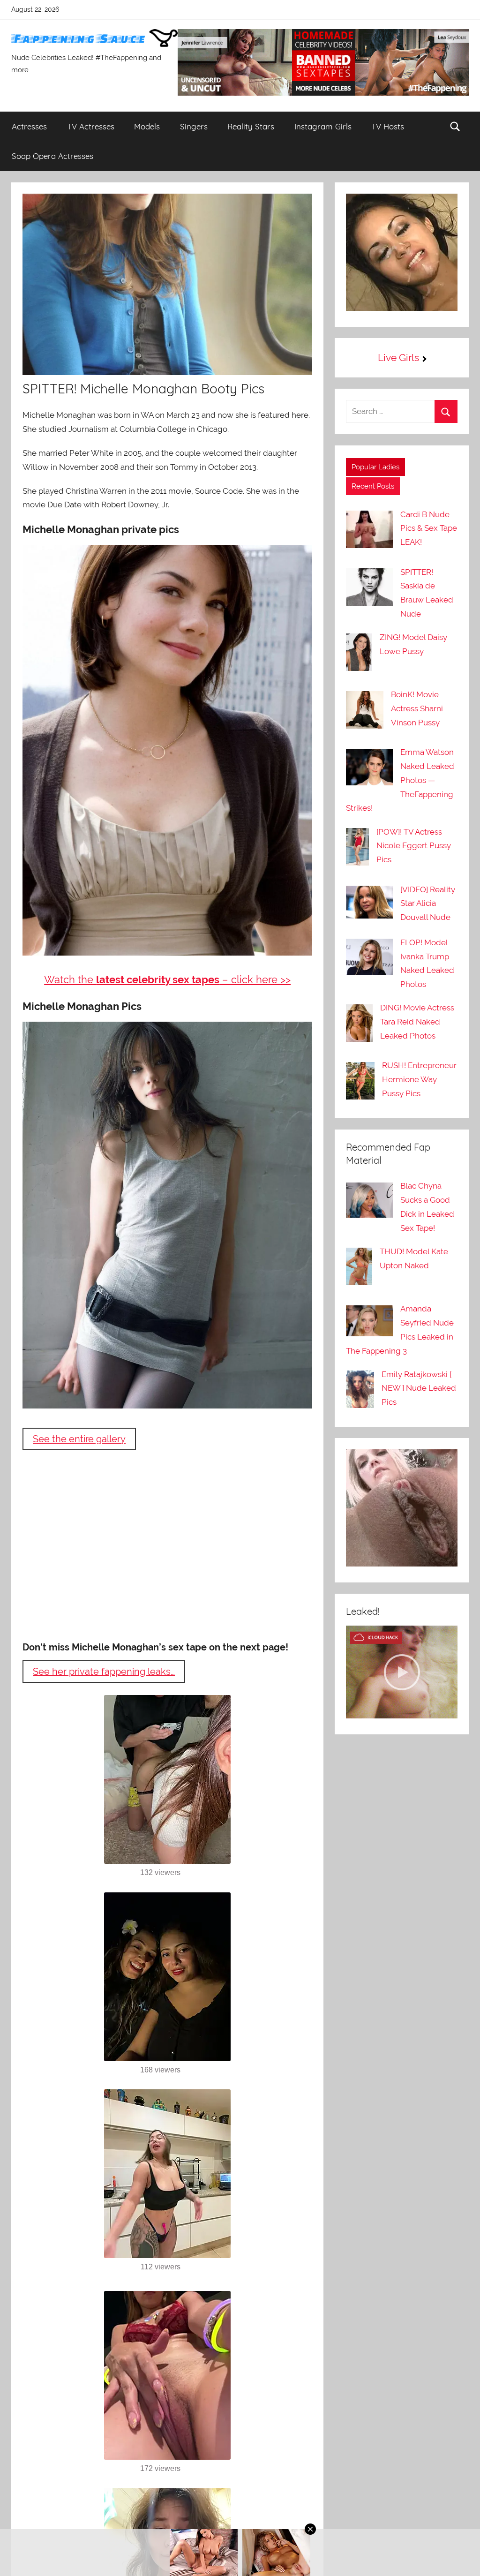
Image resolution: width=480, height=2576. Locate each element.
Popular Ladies (375, 467)
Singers (194, 126)
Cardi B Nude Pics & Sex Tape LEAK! (429, 528)
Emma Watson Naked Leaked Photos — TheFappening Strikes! (400, 780)
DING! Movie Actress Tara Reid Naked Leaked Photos (417, 1022)
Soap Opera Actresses (52, 156)
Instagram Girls (323, 126)
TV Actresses (91, 126)
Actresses (29, 126)
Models (147, 126)
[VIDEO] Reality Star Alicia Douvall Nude (428, 904)
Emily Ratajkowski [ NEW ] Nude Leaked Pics (419, 1388)
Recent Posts (373, 486)
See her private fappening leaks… (104, 1672)
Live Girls (398, 358)
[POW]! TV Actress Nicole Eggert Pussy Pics (414, 846)
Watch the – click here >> (167, 979)
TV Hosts (388, 126)
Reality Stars (251, 126)
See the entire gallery (79, 1439)
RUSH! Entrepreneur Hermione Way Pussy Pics (419, 1079)
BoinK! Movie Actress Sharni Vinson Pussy (417, 708)
